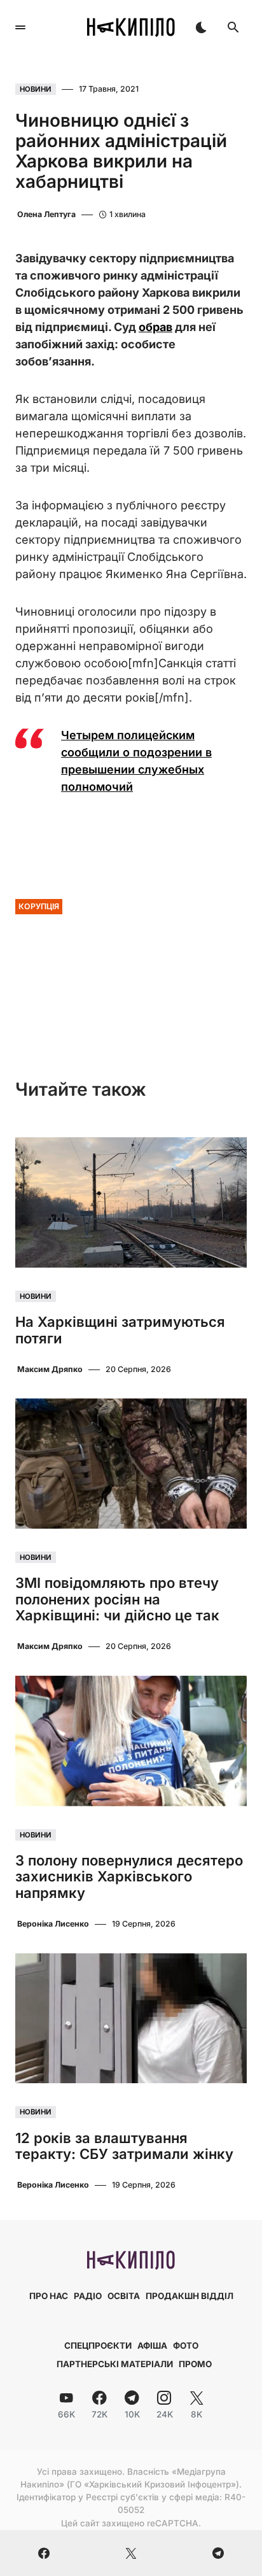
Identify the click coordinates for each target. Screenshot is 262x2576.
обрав (155, 327)
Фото (186, 2346)
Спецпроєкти (98, 2346)
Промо (195, 2364)
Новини (36, 89)
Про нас (49, 2296)
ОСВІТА (124, 2296)
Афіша (152, 2346)
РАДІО (88, 2296)
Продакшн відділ (190, 2296)
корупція (39, 906)
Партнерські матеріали (115, 2364)
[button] (20, 27)
